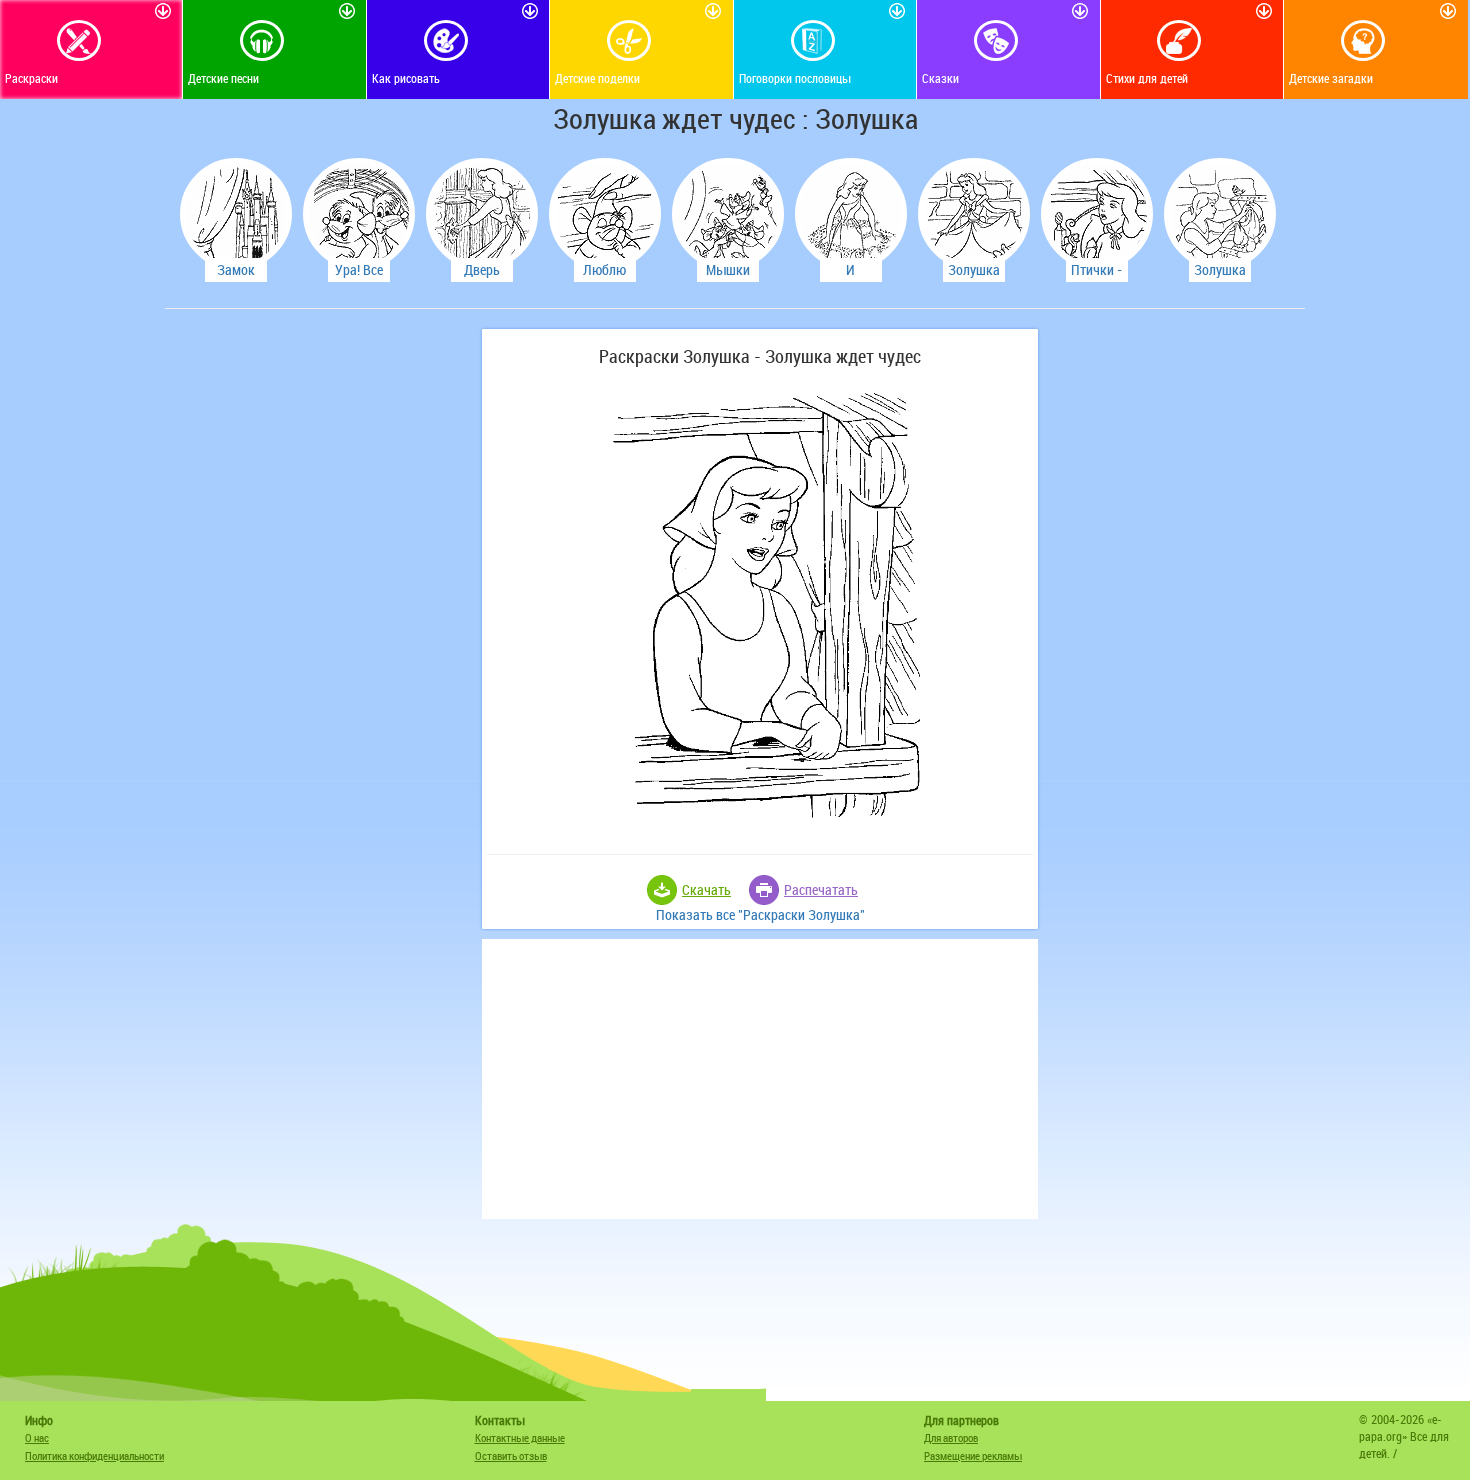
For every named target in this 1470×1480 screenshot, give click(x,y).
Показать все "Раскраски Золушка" (760, 914)
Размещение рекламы (973, 1455)
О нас (37, 1437)
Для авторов (951, 1437)
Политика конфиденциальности (94, 1455)
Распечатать (821, 889)
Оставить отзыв (511, 1455)
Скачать (706, 889)
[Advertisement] (320, 629)
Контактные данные (520, 1437)
